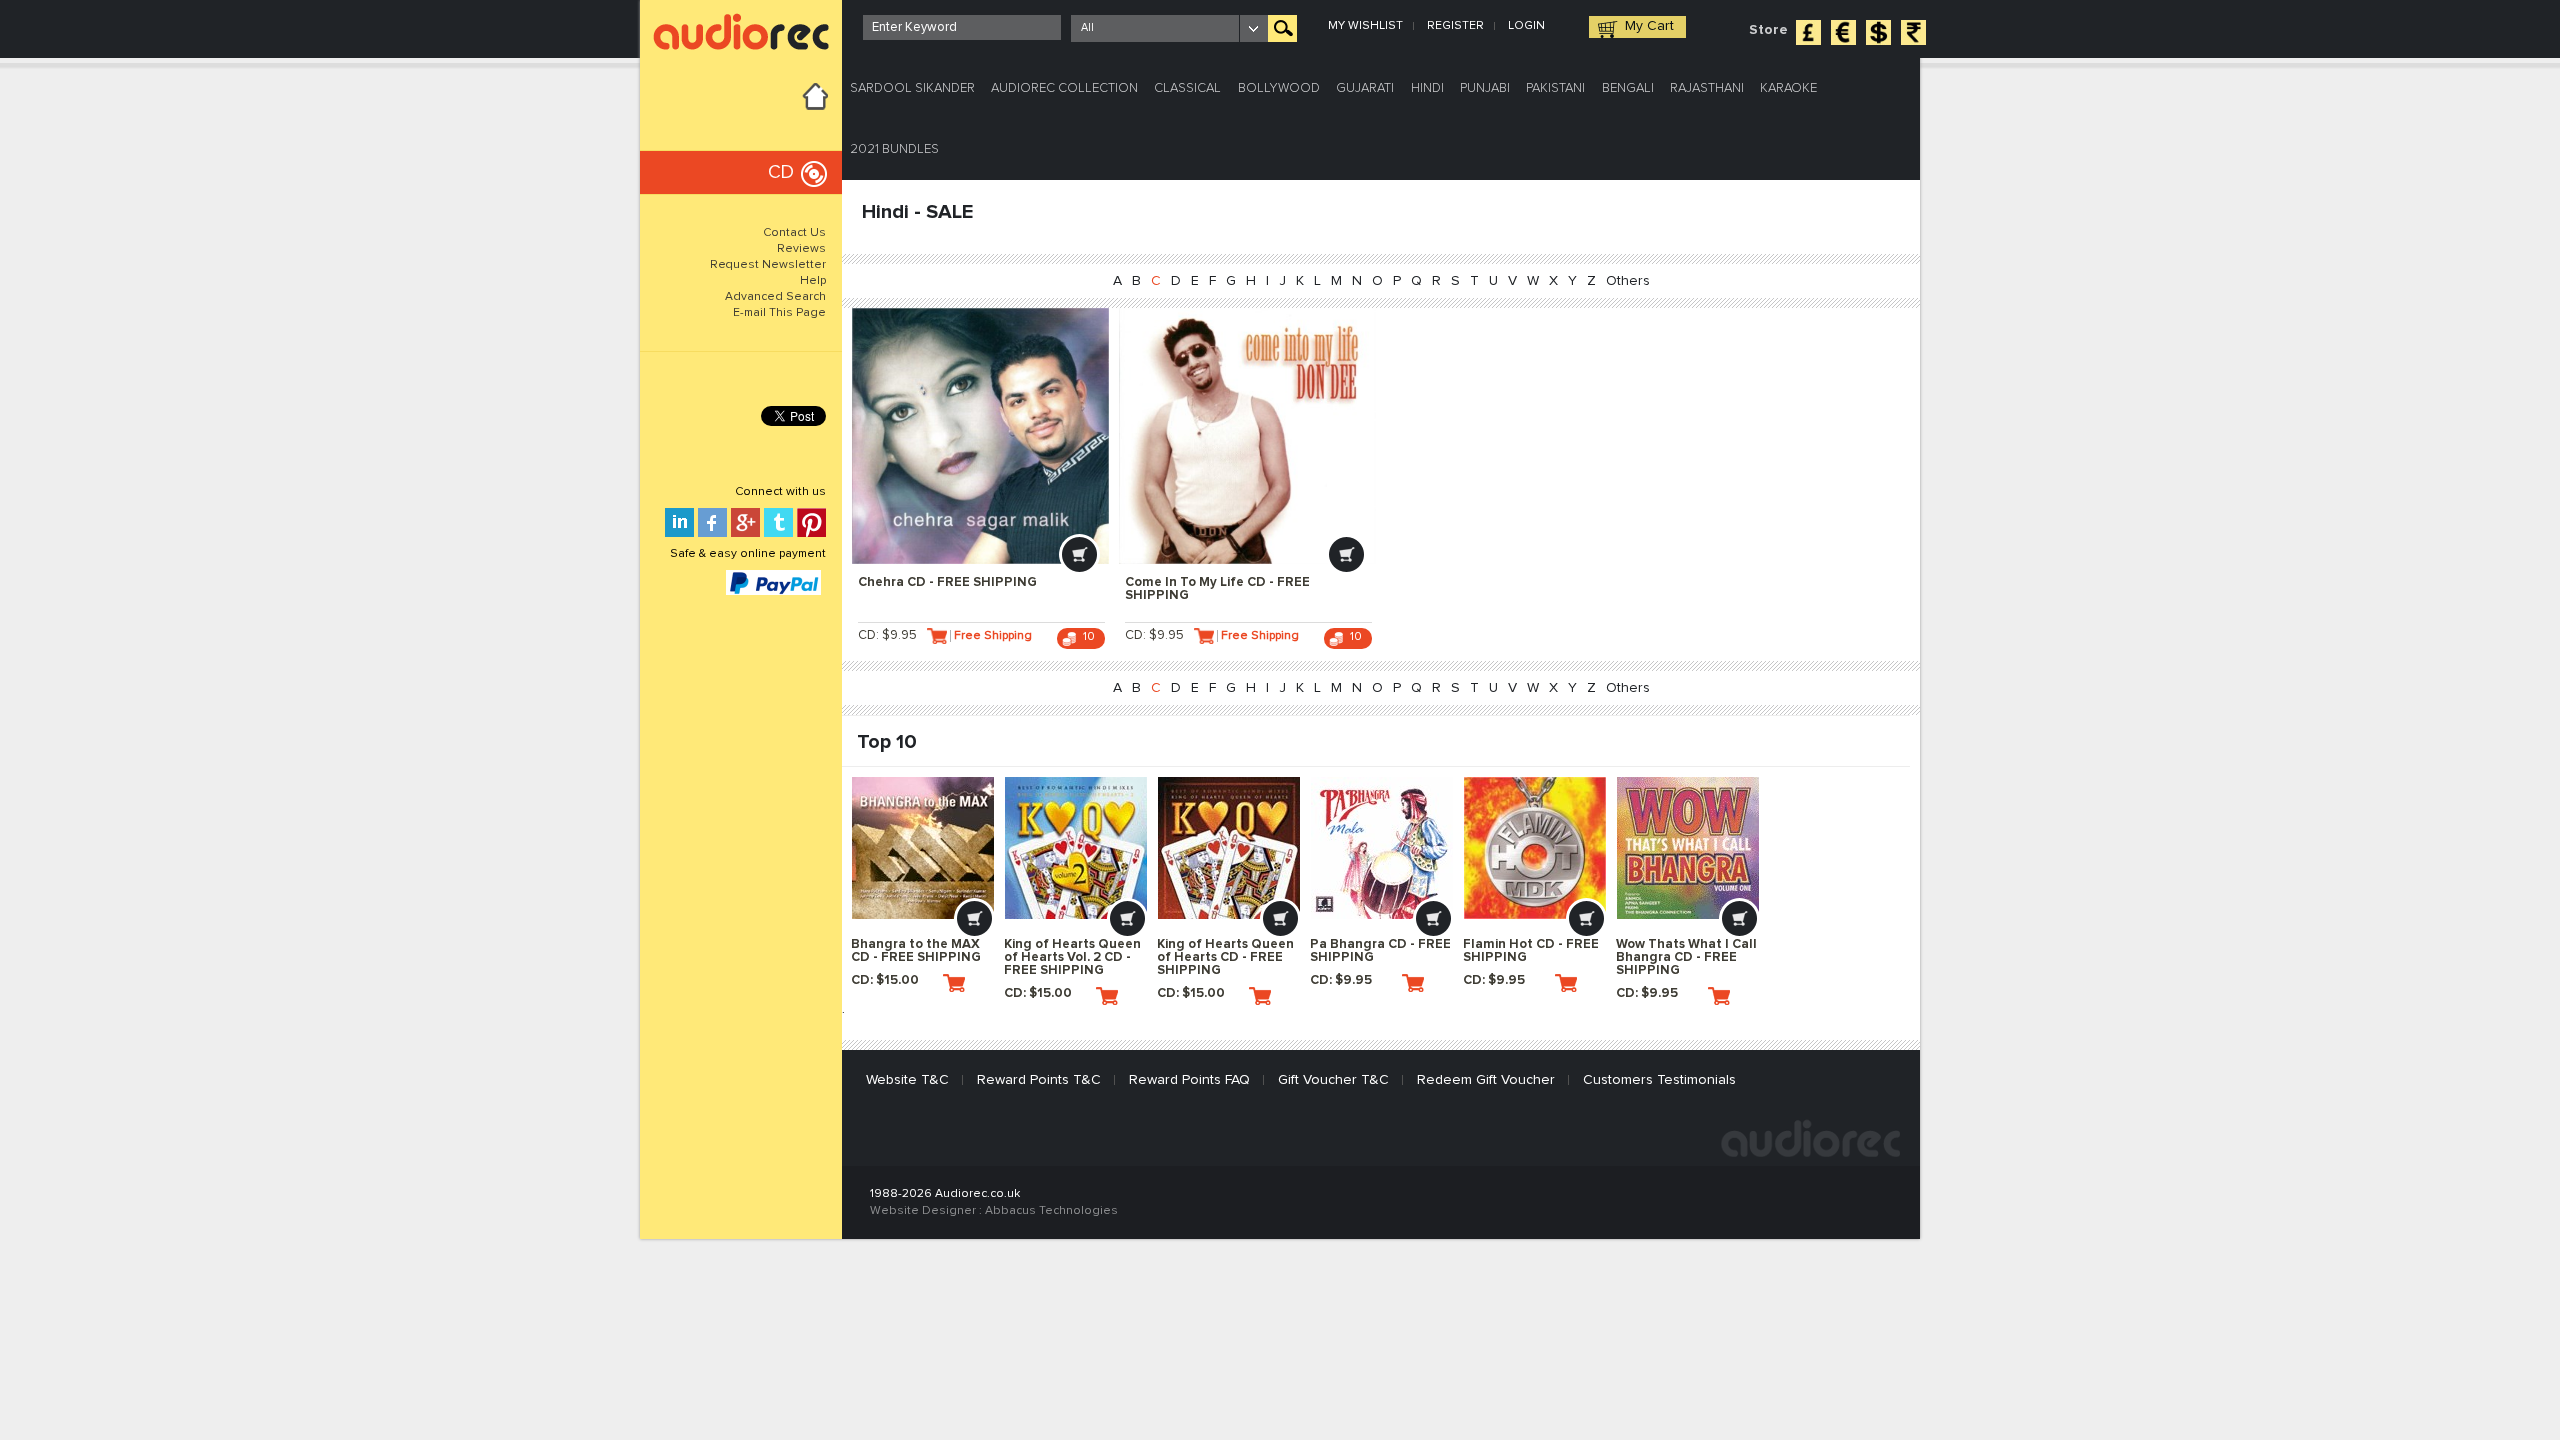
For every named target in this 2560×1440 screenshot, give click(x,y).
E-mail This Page (779, 313)
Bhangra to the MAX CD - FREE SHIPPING (916, 951)
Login (1526, 26)
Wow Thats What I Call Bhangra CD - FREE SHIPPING (1686, 957)
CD (781, 172)
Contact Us (794, 233)
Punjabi (1485, 88)
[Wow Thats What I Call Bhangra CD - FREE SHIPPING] (1688, 848)
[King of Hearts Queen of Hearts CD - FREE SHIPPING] (1229, 848)
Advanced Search (775, 297)
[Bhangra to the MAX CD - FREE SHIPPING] (923, 848)
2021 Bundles (894, 149)
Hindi (1427, 88)
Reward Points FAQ (1189, 1080)
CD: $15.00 (885, 980)
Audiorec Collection (1064, 88)
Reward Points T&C (1039, 1080)
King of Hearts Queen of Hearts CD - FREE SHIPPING (1225, 957)
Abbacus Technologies (1051, 1211)
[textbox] (962, 27)
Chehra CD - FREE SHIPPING (947, 582)
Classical (1187, 88)
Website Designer (923, 1211)
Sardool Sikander (912, 88)
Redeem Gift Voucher (1486, 1080)
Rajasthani (1707, 88)
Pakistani (1555, 88)
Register (1455, 26)
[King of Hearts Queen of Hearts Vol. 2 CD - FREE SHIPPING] (1076, 848)
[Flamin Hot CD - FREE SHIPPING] (1535, 848)
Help (813, 281)
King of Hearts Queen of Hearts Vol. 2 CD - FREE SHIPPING (1072, 957)
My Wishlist (1365, 26)
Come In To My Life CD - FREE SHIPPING (1217, 589)
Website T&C (907, 1080)
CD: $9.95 (887, 635)
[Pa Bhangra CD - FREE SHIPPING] (1382, 848)
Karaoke (1788, 88)
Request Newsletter (768, 265)
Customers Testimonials (1659, 1080)
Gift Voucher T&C (1333, 1080)
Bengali (1628, 88)
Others (1628, 281)
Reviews (801, 249)
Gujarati (1365, 88)
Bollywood (1279, 88)
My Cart (1649, 26)
